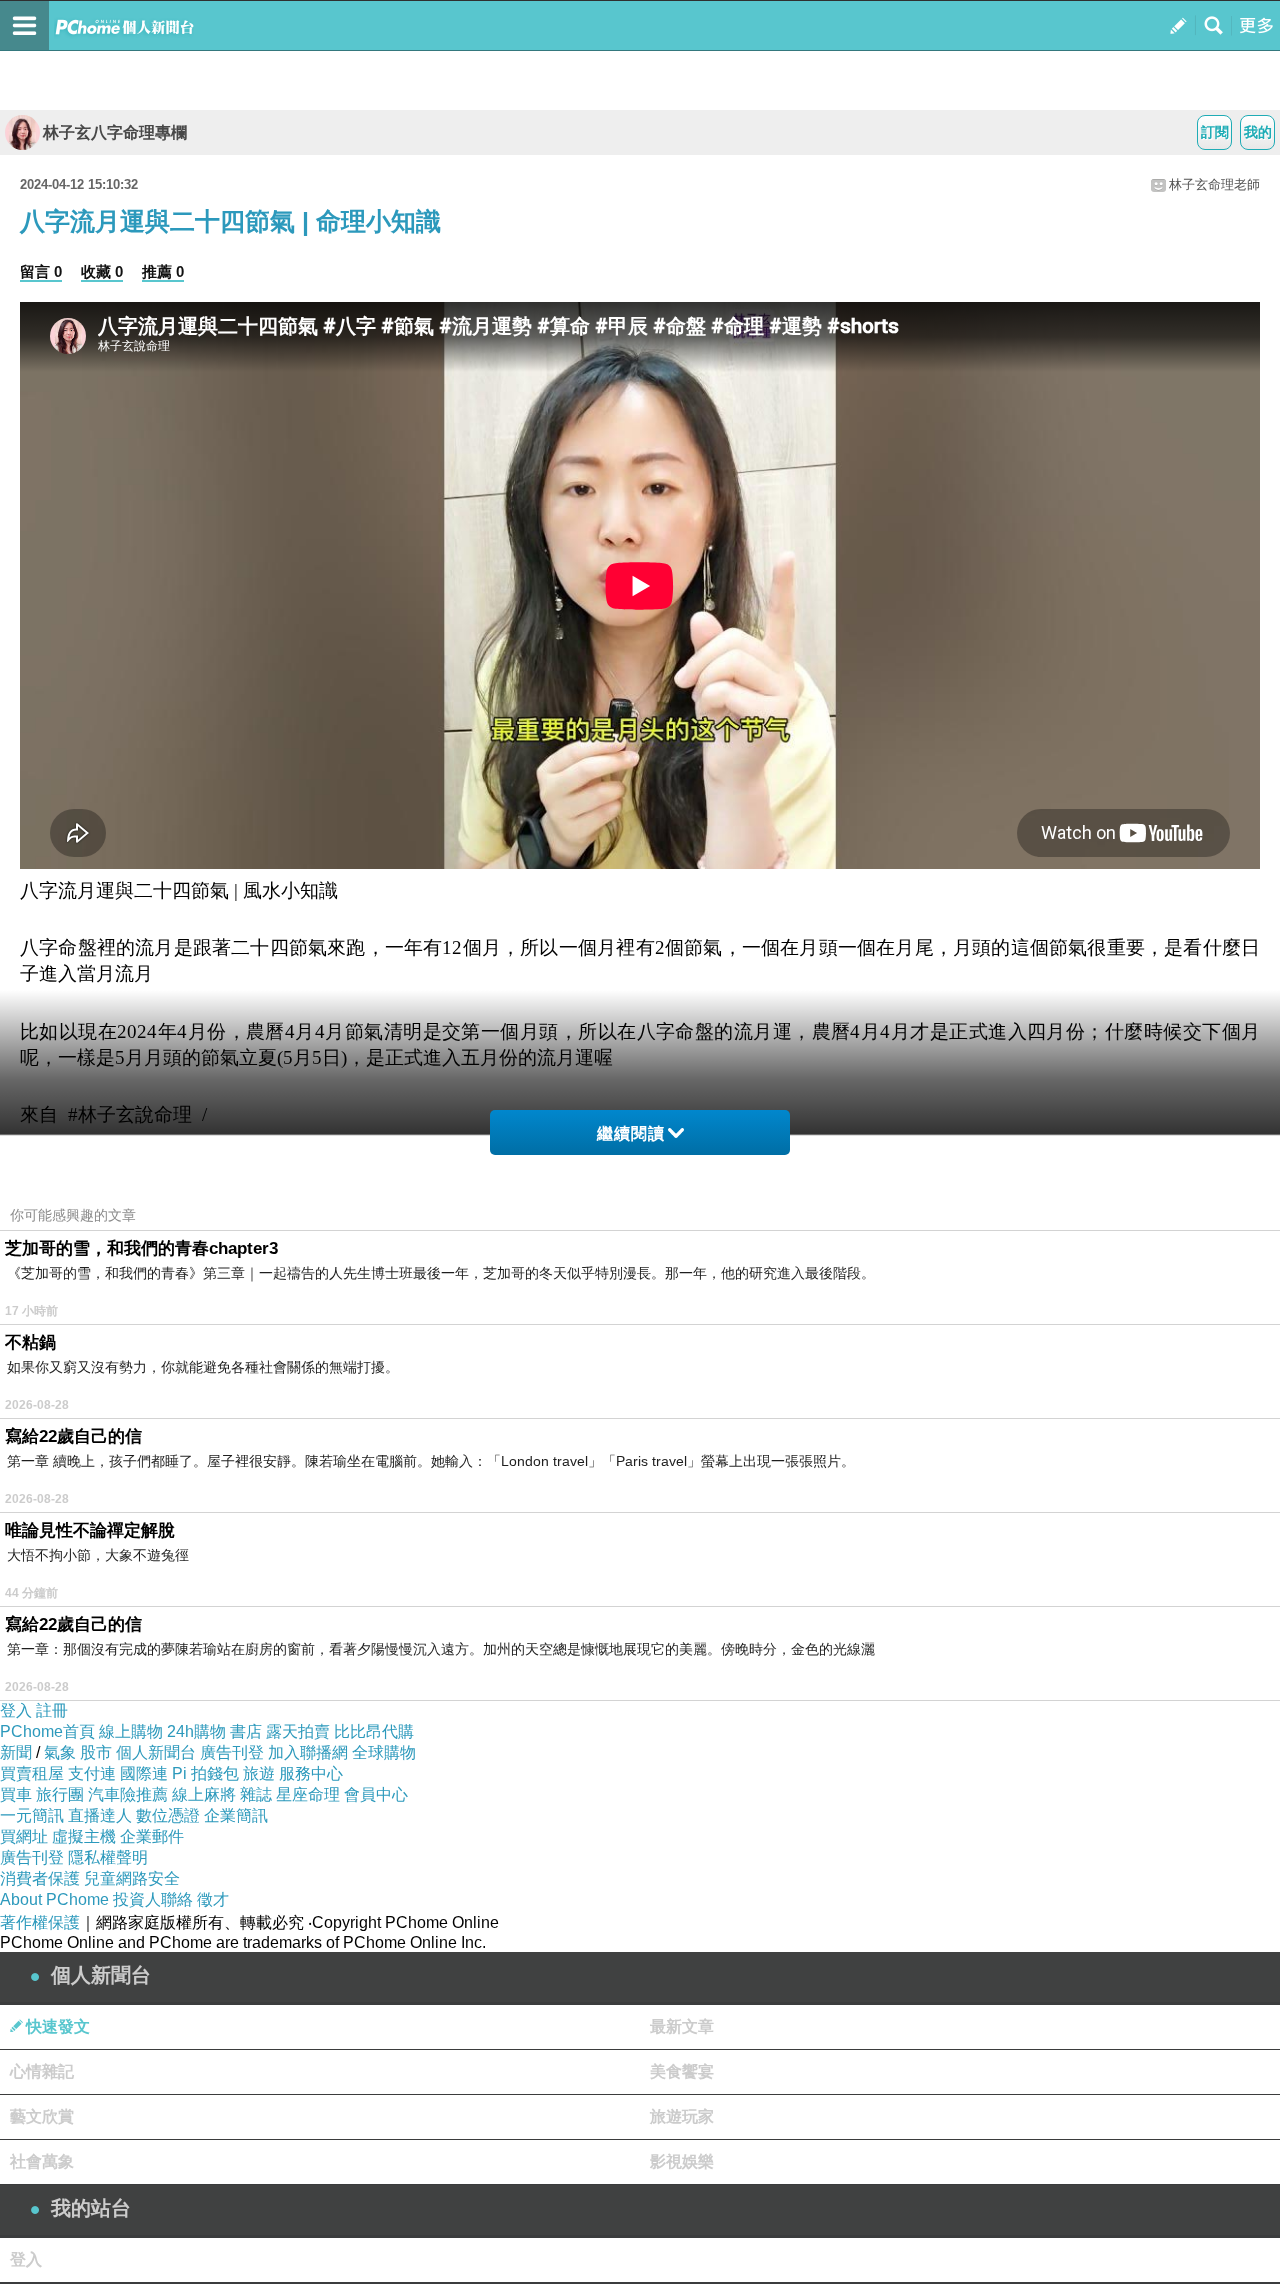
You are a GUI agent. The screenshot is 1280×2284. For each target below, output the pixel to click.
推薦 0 (163, 271)
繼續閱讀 (631, 1133)
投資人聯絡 (153, 1899)
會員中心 (376, 1794)
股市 (96, 1752)
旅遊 (259, 1773)
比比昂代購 (374, 1731)
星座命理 (308, 1794)
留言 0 (41, 271)
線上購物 (131, 1731)
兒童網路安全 (132, 1878)
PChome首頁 (47, 1731)
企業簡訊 (236, 1815)
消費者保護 (40, 1878)
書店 (246, 1731)
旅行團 (60, 1794)
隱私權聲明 (108, 1857)
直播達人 (100, 1815)
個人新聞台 (156, 1752)
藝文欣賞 (42, 2116)
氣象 (60, 1752)
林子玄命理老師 (1214, 184)
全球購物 (384, 1752)
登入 (16, 1710)
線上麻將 (204, 1794)
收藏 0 (102, 271)
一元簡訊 (32, 1815)
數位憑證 (168, 1815)
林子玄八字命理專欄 (115, 132)
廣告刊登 (232, 1752)
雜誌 (256, 1794)
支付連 (92, 1773)
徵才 (213, 1899)
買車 (16, 1794)
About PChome (54, 1899)
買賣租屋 (32, 1773)
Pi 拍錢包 (205, 1773)
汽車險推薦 (128, 1794)
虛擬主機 (84, 1836)
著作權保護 (40, 1922)
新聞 (16, 1752)
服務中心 (311, 1773)
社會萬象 (42, 2161)
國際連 (144, 1773)
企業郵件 (152, 1836)
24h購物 (196, 1731)
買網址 (24, 1836)
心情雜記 (42, 2071)
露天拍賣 (298, 1731)
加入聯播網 (308, 1752)
